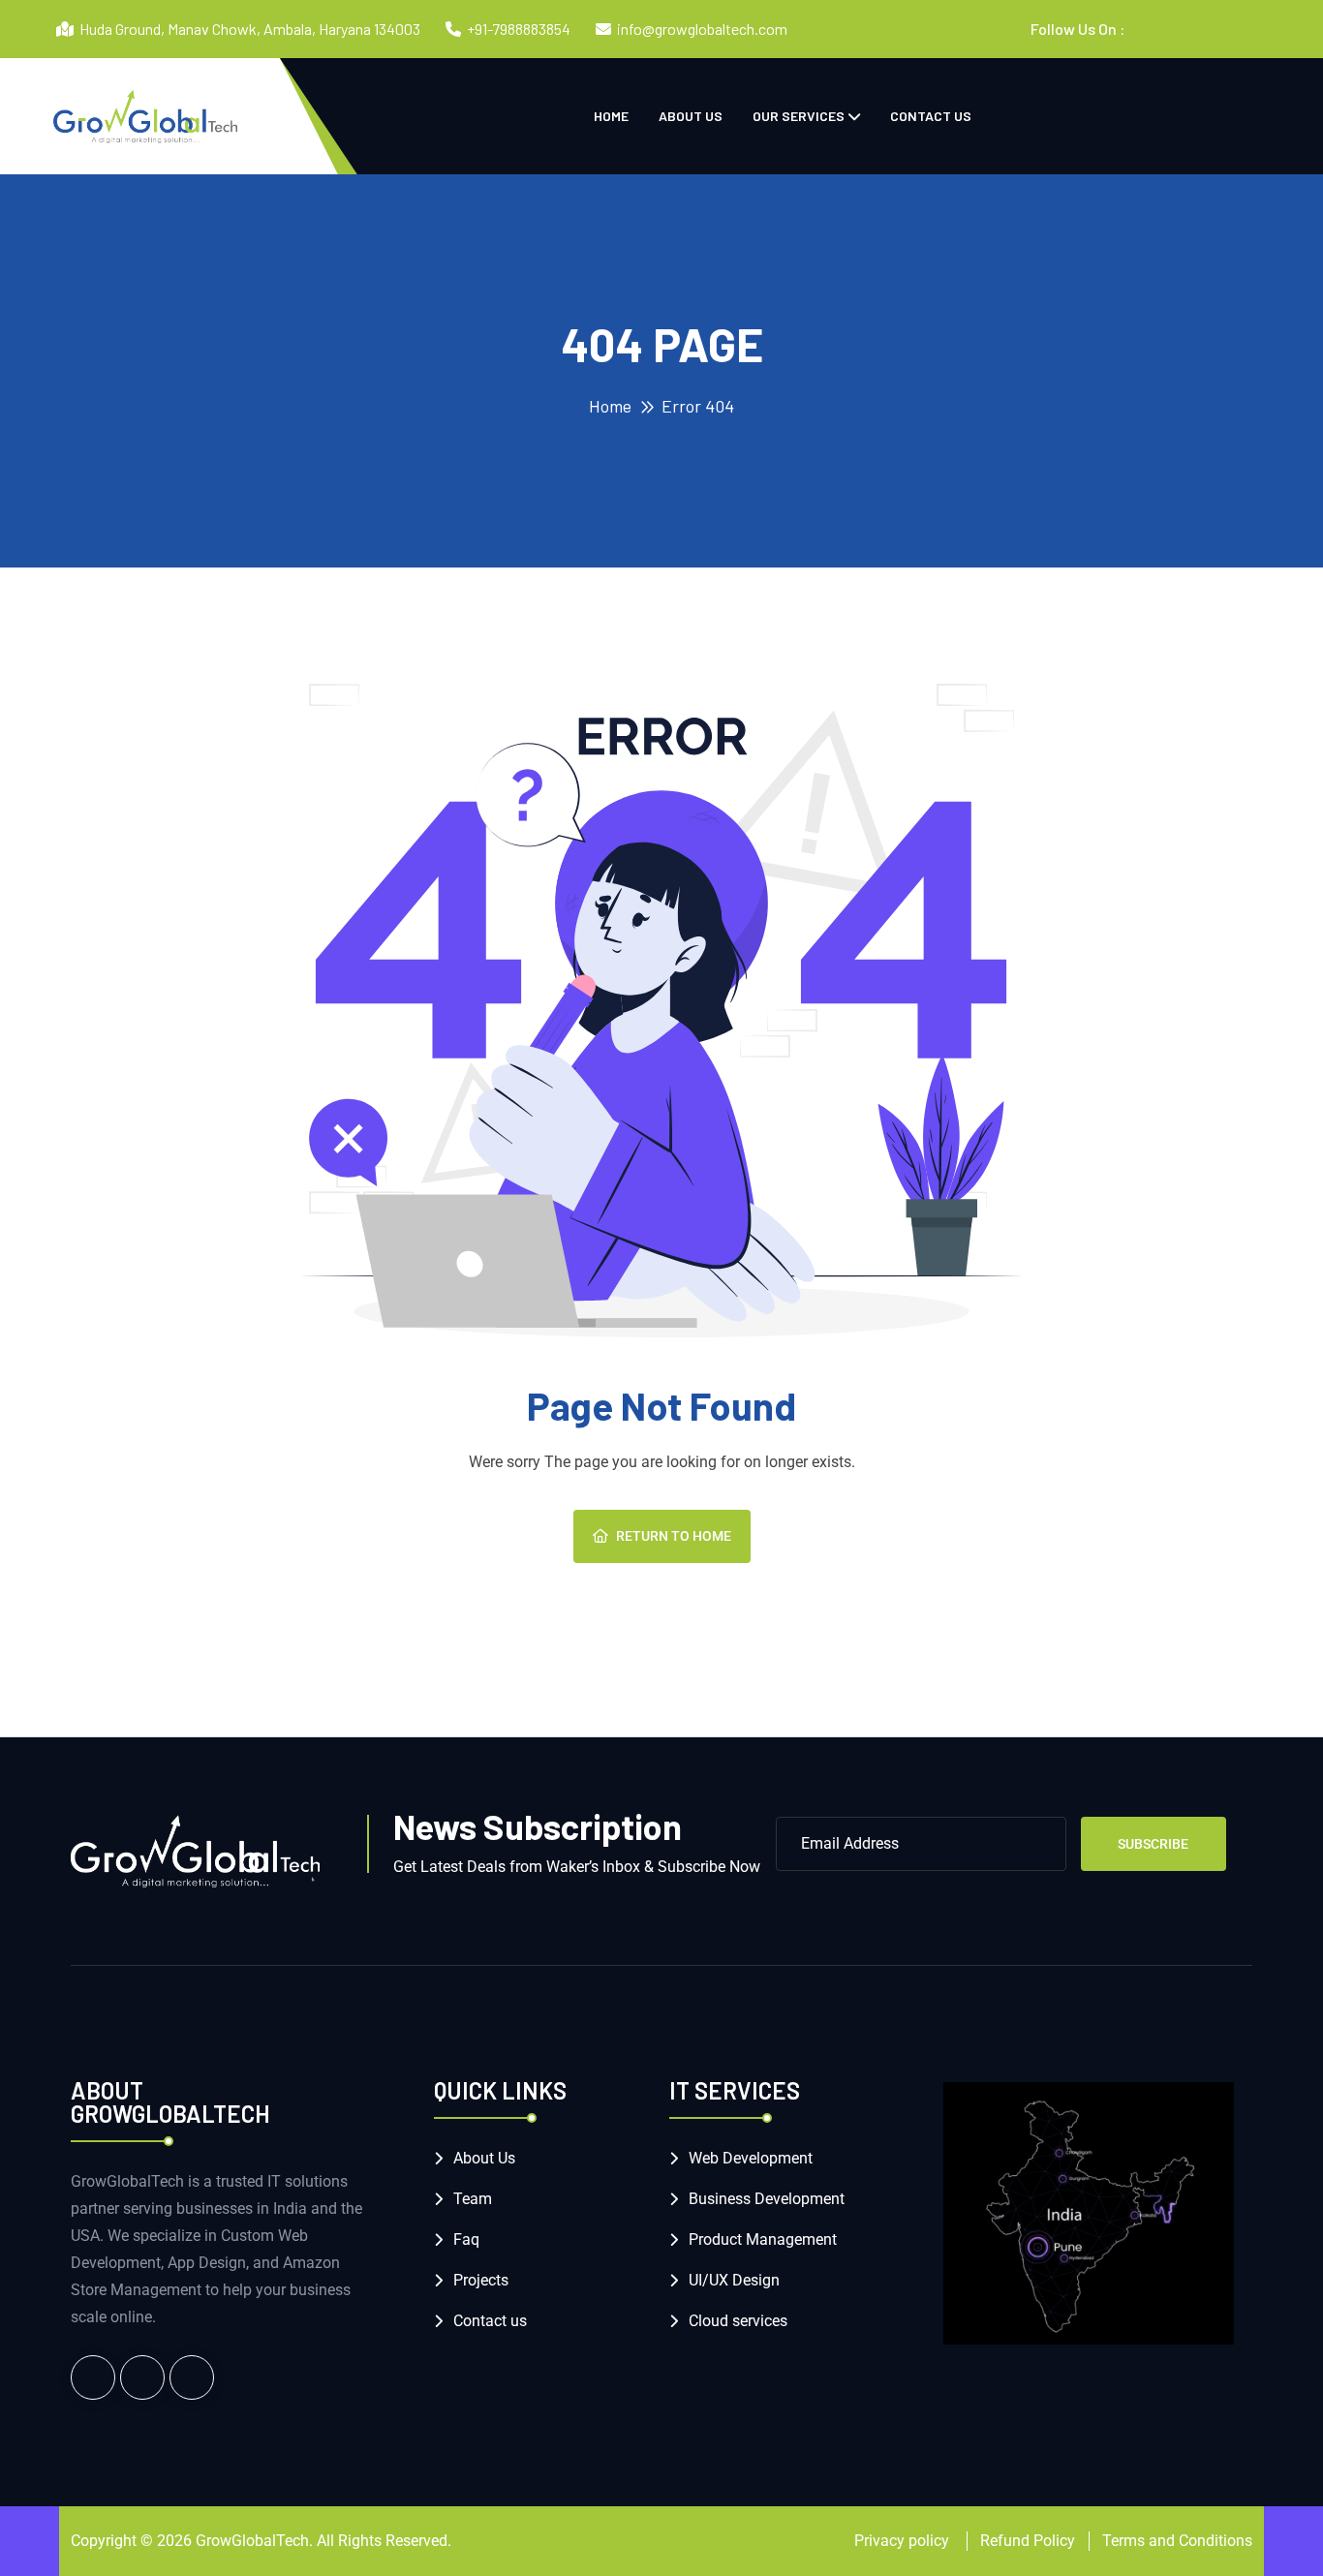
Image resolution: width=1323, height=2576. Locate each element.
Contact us (931, 116)
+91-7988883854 (519, 29)
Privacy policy (904, 2541)
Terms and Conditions (1177, 2541)
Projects (481, 2280)
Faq (466, 2239)
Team (473, 2199)
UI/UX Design (734, 2280)
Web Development (751, 2158)
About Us (691, 116)
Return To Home (674, 1536)
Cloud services (738, 2321)
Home (611, 116)
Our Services (799, 116)
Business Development (767, 2199)
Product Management (763, 2239)
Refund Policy (1028, 2541)
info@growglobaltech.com (702, 29)
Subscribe (1153, 1844)
